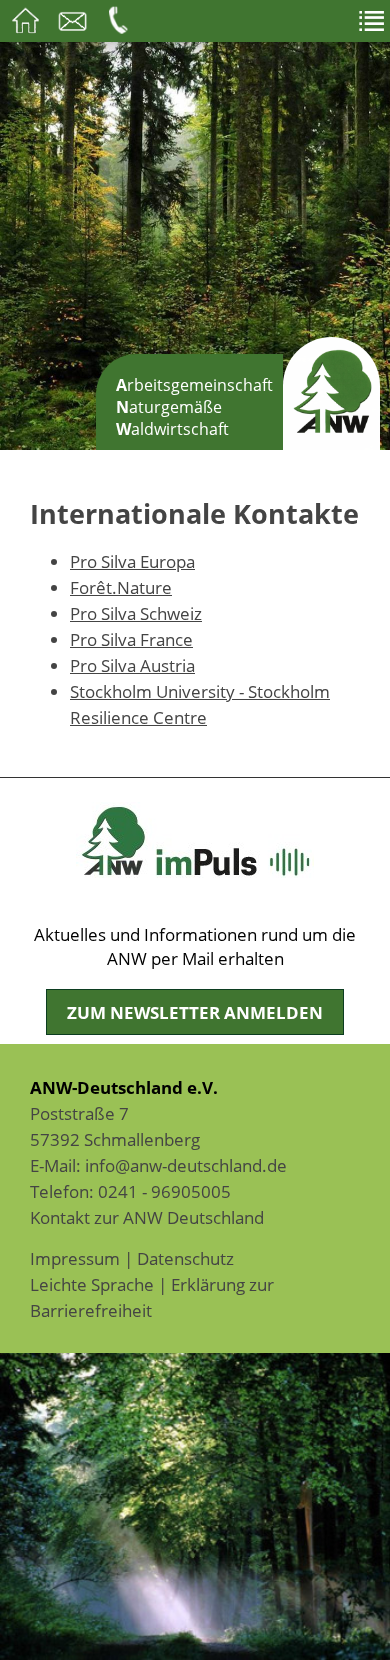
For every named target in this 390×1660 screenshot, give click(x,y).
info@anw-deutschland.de (186, 1165)
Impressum (75, 1258)
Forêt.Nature (121, 587)
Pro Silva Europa (132, 561)
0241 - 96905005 (164, 1191)
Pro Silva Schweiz (136, 613)
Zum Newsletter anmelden (195, 1012)
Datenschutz (185, 1258)
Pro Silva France (131, 639)
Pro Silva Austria (132, 665)
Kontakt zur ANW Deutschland (147, 1217)
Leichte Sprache (92, 1284)
